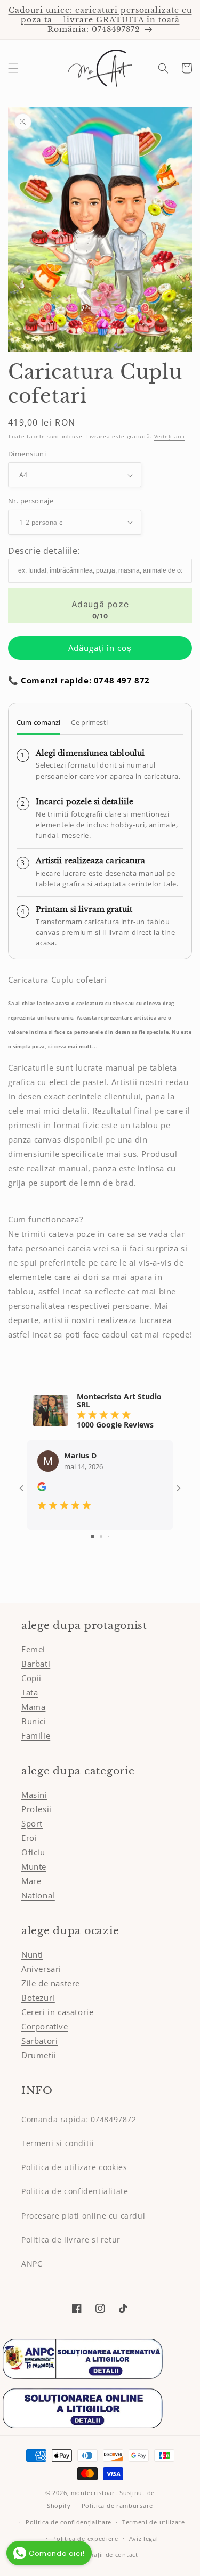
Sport (32, 1823)
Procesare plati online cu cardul (83, 2216)
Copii (31, 1678)
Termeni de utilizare (154, 2522)
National (38, 1895)
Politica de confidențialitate (69, 2522)
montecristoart (94, 2493)
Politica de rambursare (117, 2505)
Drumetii (39, 2055)
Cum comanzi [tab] (38, 722)
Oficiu (33, 1852)
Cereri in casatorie (57, 2012)
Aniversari (41, 1969)
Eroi (29, 1838)
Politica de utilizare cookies (74, 2167)
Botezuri (38, 1998)
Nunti (32, 1954)
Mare (31, 1881)
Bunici (34, 1721)
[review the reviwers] (42, 1489)
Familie (36, 1735)
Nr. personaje (31, 501)
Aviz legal (144, 2538)
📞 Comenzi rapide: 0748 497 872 (79, 680)
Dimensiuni (27, 454)
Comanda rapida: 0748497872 (79, 2119)
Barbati (36, 1664)
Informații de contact (105, 2554)
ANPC (32, 2264)
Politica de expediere (85, 2538)
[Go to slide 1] (93, 1536)
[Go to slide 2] (101, 1536)
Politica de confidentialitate (75, 2191)
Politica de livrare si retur (71, 2240)
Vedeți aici (170, 436)
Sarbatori (39, 2041)
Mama (33, 1707)
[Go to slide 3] (109, 1536)
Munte (34, 1866)
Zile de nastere (51, 1983)
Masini (34, 1795)
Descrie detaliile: (44, 551)
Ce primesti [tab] (89, 722)
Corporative (45, 2026)
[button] (13, 68)
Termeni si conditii (58, 2143)
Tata (30, 1692)
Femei (33, 1649)
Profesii (37, 1809)
